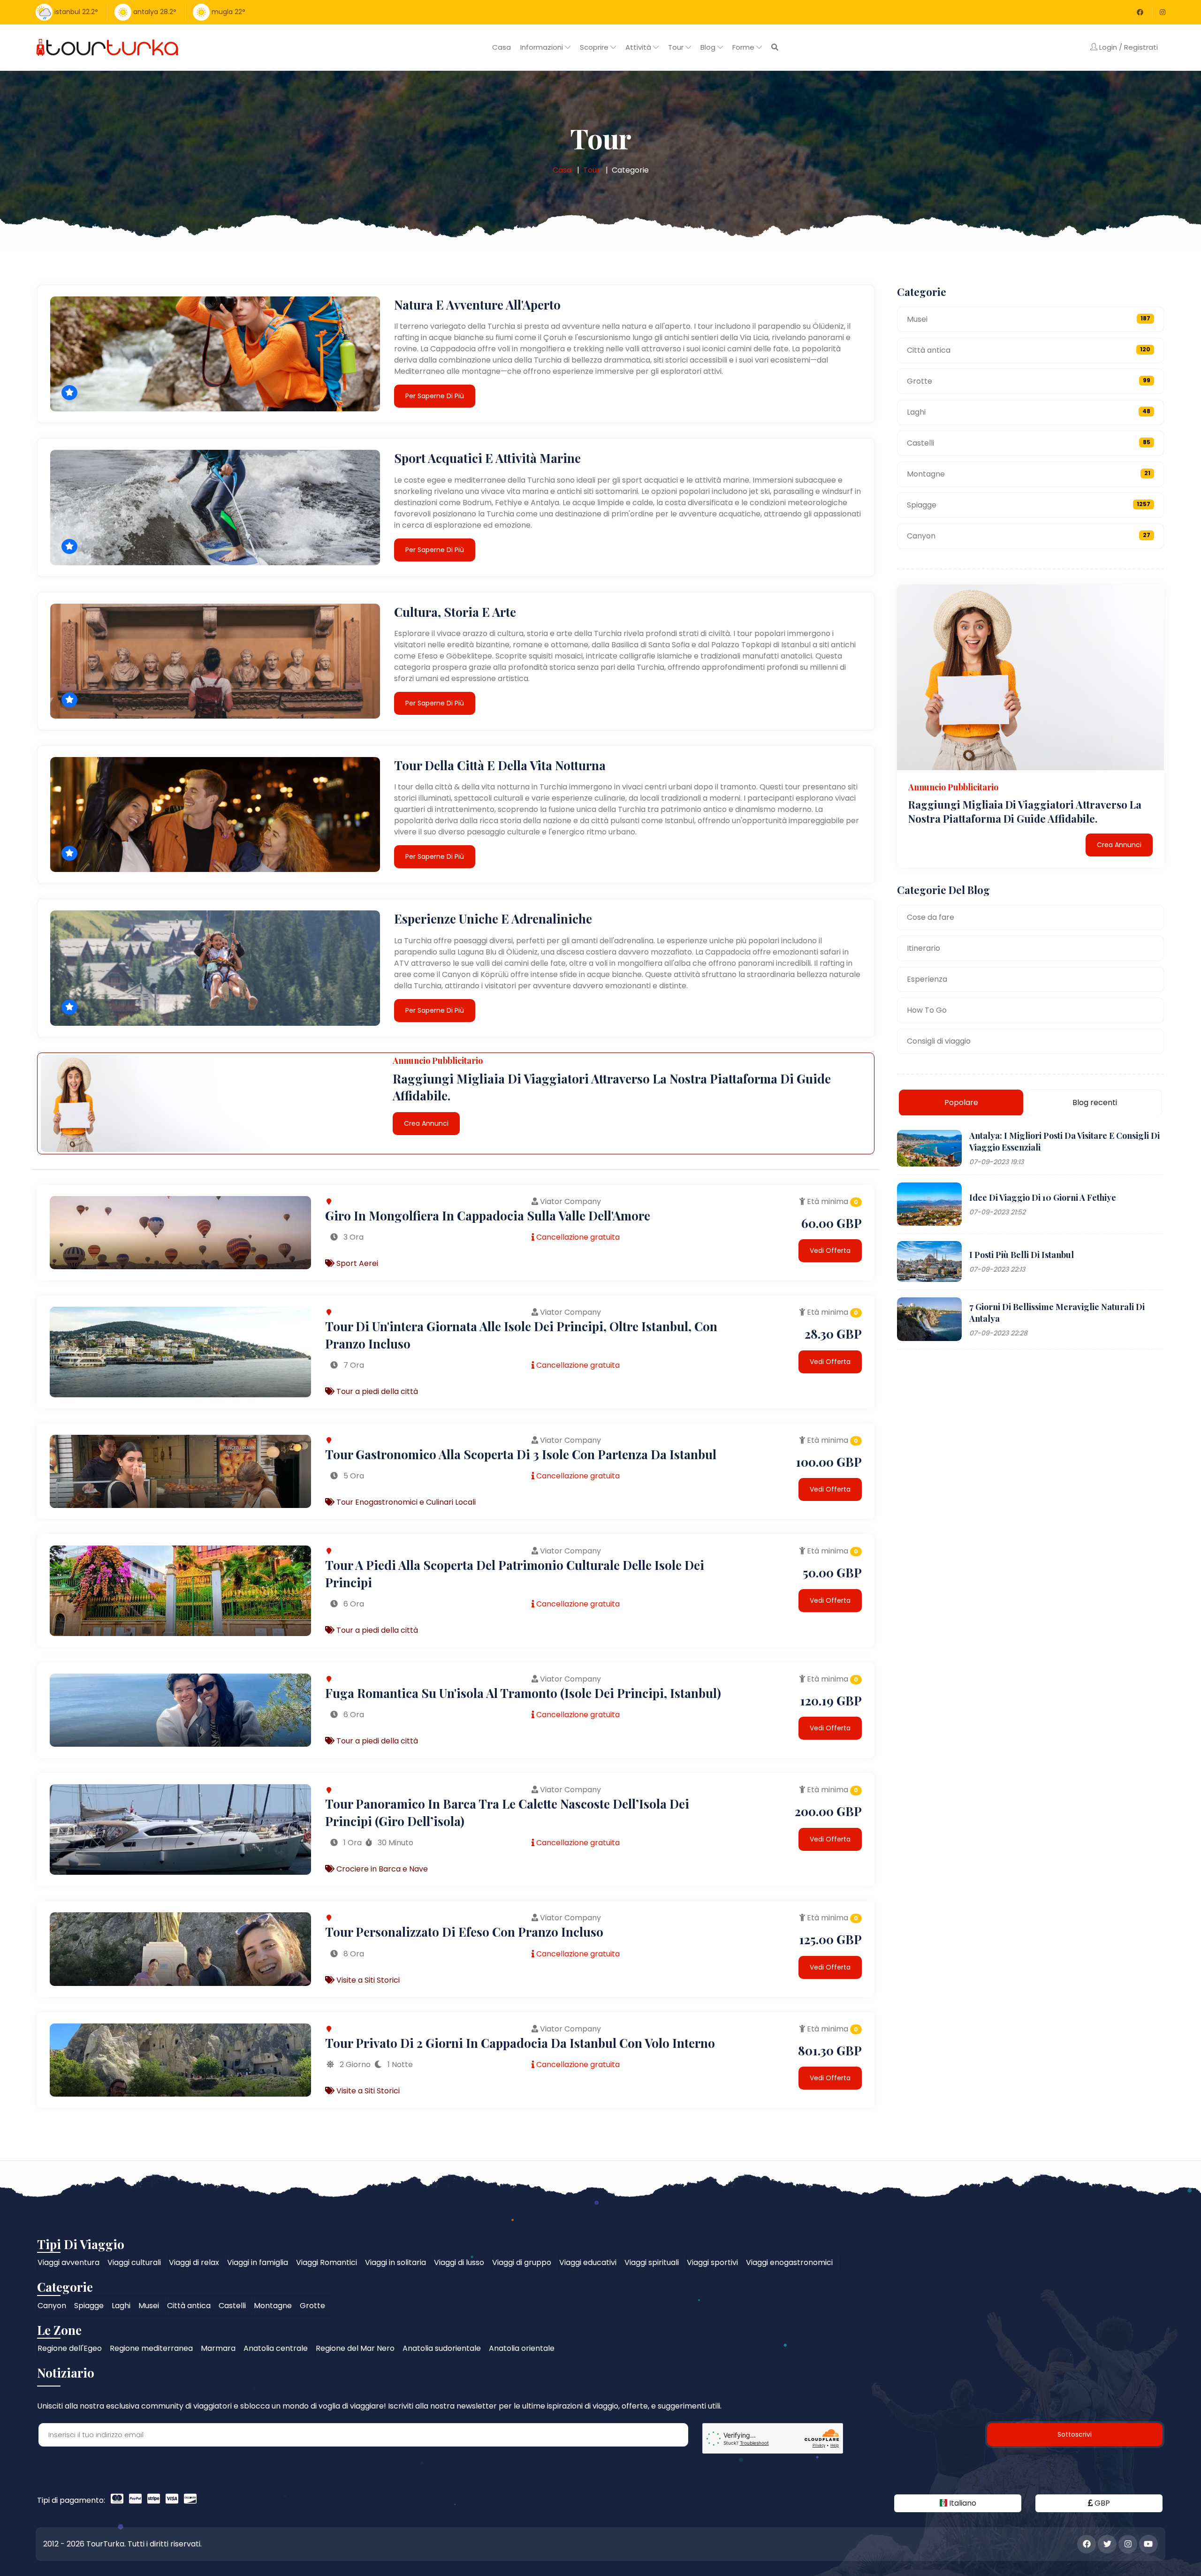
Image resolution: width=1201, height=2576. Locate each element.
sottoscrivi (1075, 2434)
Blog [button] (709, 47)
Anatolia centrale (276, 2348)
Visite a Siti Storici (367, 1980)
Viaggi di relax (194, 2262)
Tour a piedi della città (376, 1391)
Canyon (1029, 536)
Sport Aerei (356, 1263)
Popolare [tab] (961, 1102)
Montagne (1029, 474)
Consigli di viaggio (939, 1041)
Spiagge (1029, 505)
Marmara (218, 2348)
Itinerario (924, 948)
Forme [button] (744, 47)
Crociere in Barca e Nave (381, 1869)
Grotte (1029, 381)
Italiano (962, 2503)
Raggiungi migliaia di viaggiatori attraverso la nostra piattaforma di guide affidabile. (1025, 811)
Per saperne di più (435, 396)
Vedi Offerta (830, 1250)
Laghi (1029, 412)
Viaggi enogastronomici (789, 2262)
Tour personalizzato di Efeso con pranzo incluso (464, 1932)
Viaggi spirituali (652, 2262)
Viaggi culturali (134, 2262)
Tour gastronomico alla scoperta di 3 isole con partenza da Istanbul (521, 1454)
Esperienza (927, 979)
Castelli (1029, 443)
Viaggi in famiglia (258, 2262)
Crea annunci (426, 1123)
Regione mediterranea (151, 2348)
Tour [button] (677, 47)
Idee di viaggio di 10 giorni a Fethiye (1043, 1197)
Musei (1029, 319)
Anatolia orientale (522, 2348)
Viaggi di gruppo (522, 2262)
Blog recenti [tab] (1095, 1102)
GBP (1101, 2503)
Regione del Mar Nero (355, 2348)
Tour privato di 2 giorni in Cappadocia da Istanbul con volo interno (520, 2043)
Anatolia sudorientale (442, 2348)
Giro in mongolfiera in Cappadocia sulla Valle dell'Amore (488, 1216)
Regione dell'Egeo (70, 2348)
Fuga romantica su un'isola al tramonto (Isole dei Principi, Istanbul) (523, 1693)
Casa (502, 47)
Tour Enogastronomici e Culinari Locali (405, 1502)
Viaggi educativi (588, 2262)
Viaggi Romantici (327, 2262)
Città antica (1029, 350)
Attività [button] (639, 47)
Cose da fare (931, 917)
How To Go (927, 1010)
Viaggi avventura (68, 2262)
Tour (592, 170)
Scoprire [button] (595, 47)
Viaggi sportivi (712, 2262)
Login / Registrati (1128, 47)
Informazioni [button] (543, 47)
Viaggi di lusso (459, 2262)
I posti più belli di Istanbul (1022, 1254)
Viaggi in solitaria (395, 2262)
